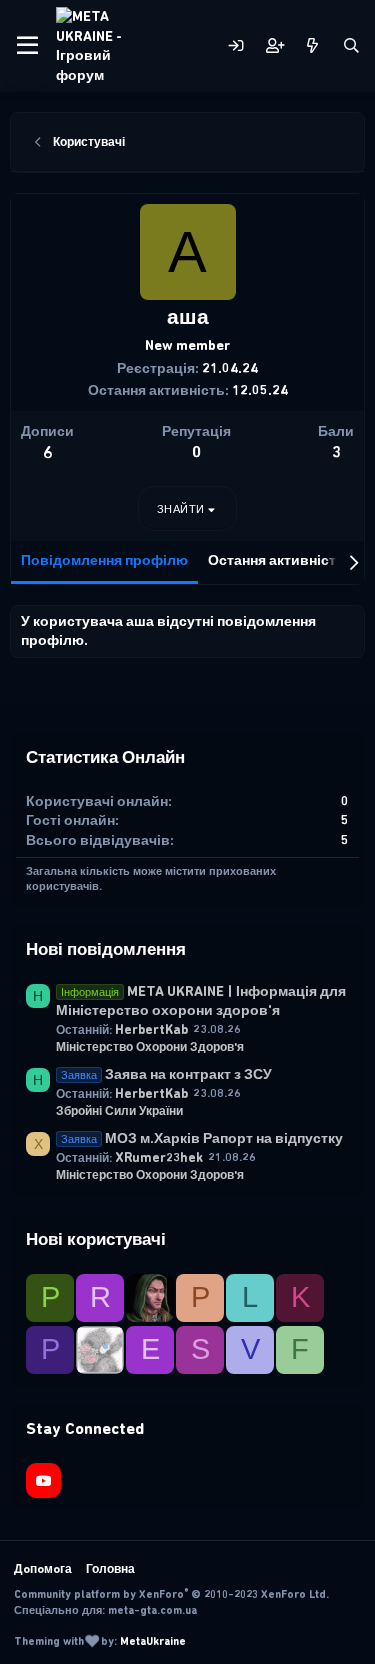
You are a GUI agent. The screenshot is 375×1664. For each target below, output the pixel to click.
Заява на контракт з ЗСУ (166, 1074)
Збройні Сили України (119, 1111)
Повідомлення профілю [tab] (104, 560)
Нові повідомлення (106, 949)
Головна (110, 1569)
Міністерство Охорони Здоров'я (150, 1047)
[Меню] (27, 46)
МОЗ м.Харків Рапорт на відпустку (202, 1138)
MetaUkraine (153, 1641)
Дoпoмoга (43, 1569)
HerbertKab (151, 1029)
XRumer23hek (159, 1157)
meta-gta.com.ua (152, 1610)
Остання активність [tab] (276, 560)
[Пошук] (351, 46)
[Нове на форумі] (312, 46)
